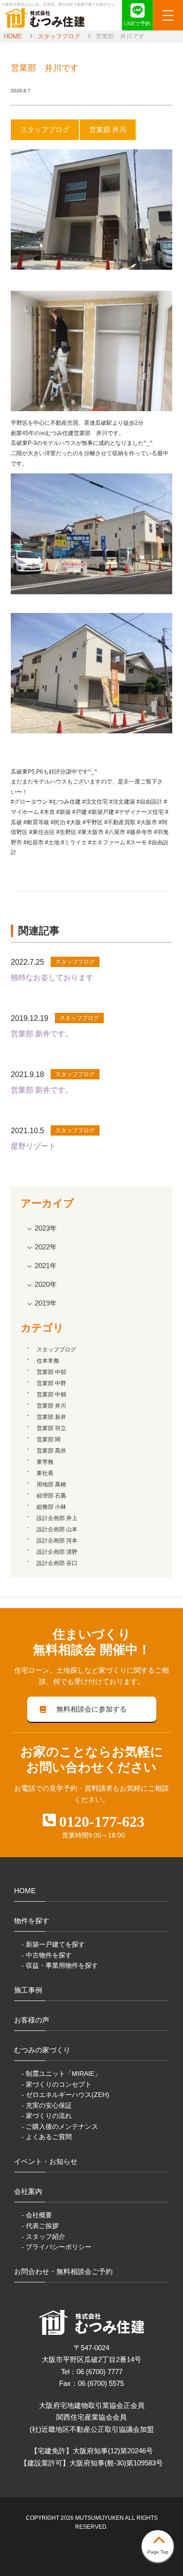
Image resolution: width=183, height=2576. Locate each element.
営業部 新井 (51, 1417)
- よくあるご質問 (47, 2137)
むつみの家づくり (42, 2050)
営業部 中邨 (51, 1372)
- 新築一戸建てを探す (53, 1944)
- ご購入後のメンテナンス (60, 2126)
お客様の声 (32, 2020)
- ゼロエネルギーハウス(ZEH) (65, 2095)
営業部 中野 (51, 1383)
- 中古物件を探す (47, 1955)
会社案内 (28, 2191)
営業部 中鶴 (51, 1395)
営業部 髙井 (51, 1451)
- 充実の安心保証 (47, 2105)
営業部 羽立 (51, 1428)
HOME (13, 36)
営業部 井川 (51, 1406)
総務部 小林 (51, 1507)
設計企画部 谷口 (57, 1563)
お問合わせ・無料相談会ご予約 (63, 2271)
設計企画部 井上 (57, 1518)
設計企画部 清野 (57, 1552)
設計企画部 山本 (57, 1529)
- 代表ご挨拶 (40, 2226)
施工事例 (28, 1990)
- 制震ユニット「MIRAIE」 (61, 2074)
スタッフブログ (59, 36)
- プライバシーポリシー (57, 2247)
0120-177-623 (102, 1822)
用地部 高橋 (51, 1484)
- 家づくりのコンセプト (57, 2084)
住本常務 (48, 1361)
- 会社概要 (37, 2215)
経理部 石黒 (51, 1496)
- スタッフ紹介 (43, 2236)
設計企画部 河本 (57, 1541)
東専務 (45, 1462)
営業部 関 (49, 1439)
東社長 (45, 1473)
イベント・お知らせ (46, 2161)
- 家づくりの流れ (47, 2116)
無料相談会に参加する (91, 1709)
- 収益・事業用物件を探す (60, 1965)
